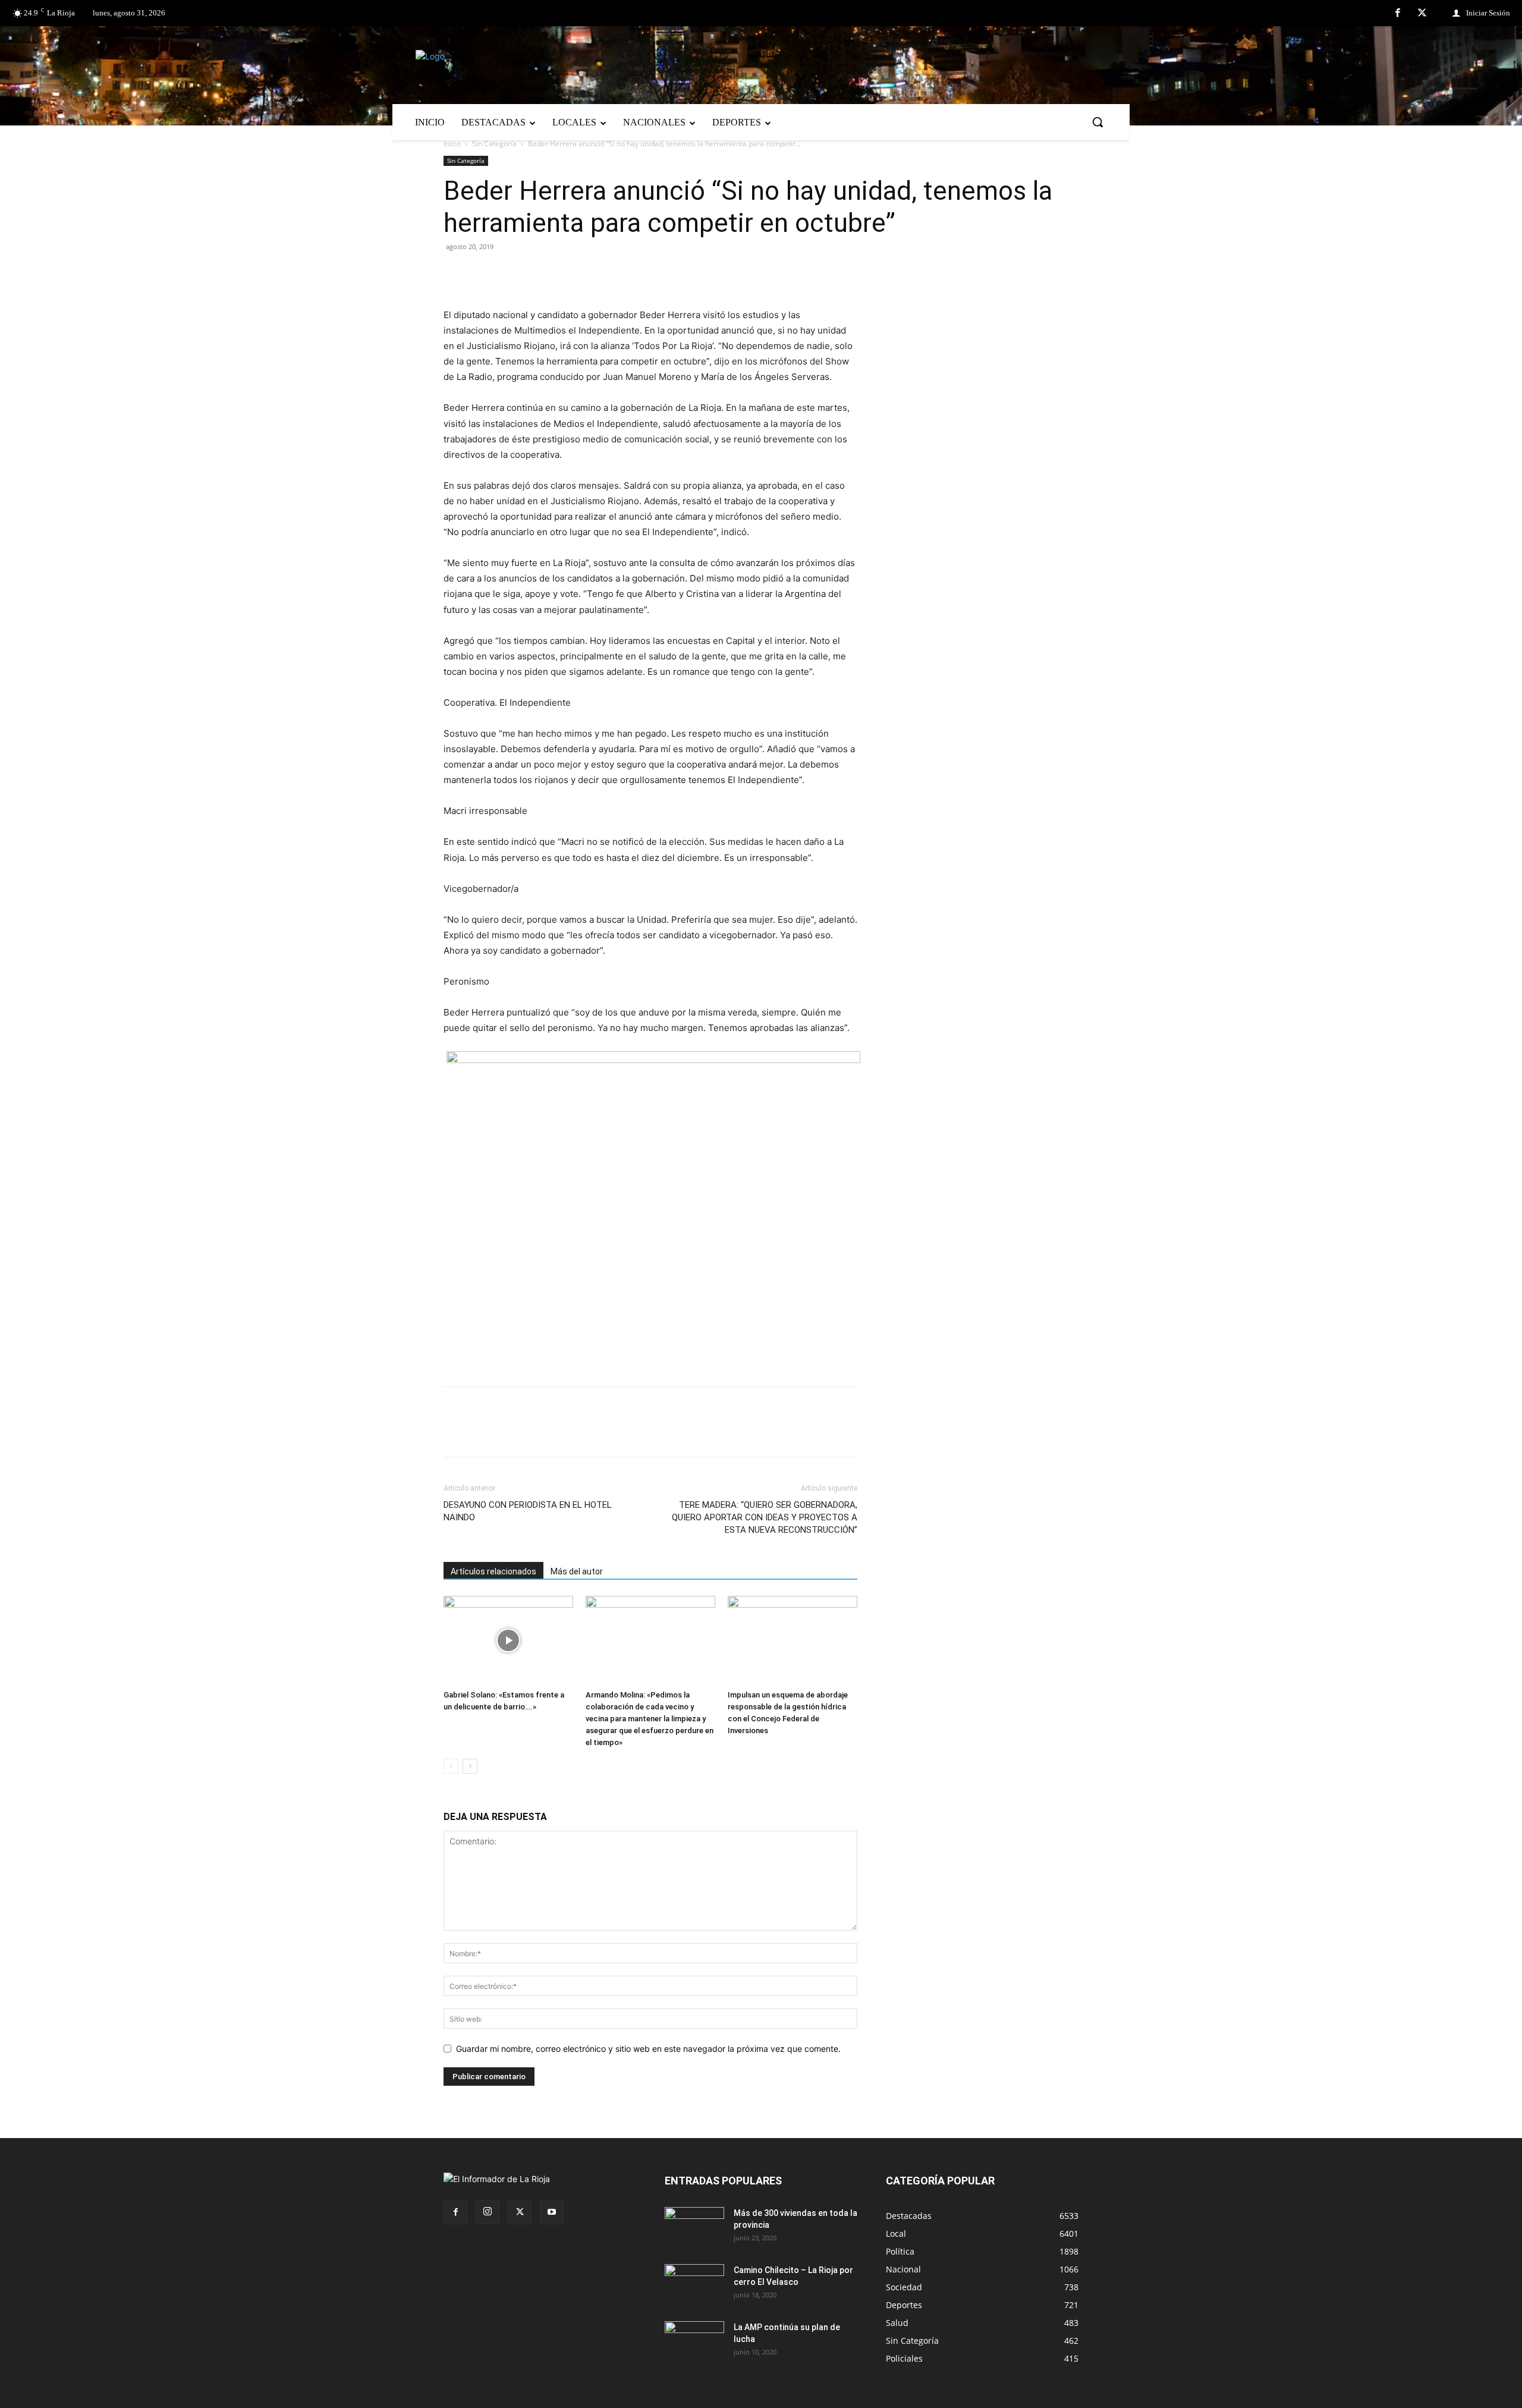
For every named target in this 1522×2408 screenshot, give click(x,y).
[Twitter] (1422, 14)
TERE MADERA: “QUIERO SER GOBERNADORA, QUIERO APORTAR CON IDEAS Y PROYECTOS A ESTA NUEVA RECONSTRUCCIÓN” (765, 1517)
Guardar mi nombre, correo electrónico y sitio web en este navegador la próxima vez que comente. (648, 2049)
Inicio (452, 144)
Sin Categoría (494, 144)
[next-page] (470, 1766)
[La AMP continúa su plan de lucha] (694, 2342)
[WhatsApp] (565, 274)
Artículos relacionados (493, 1571)
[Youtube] (552, 2212)
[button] (1098, 122)
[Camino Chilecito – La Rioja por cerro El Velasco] (694, 2285)
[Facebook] (1398, 14)
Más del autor (577, 1571)
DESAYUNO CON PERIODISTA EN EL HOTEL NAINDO (528, 1511)
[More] (593, 274)
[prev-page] (451, 1766)
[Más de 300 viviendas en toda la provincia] (694, 2228)
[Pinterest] (510, 274)
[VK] (537, 274)
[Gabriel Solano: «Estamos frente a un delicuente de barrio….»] (508, 1640)
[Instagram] (488, 2212)
